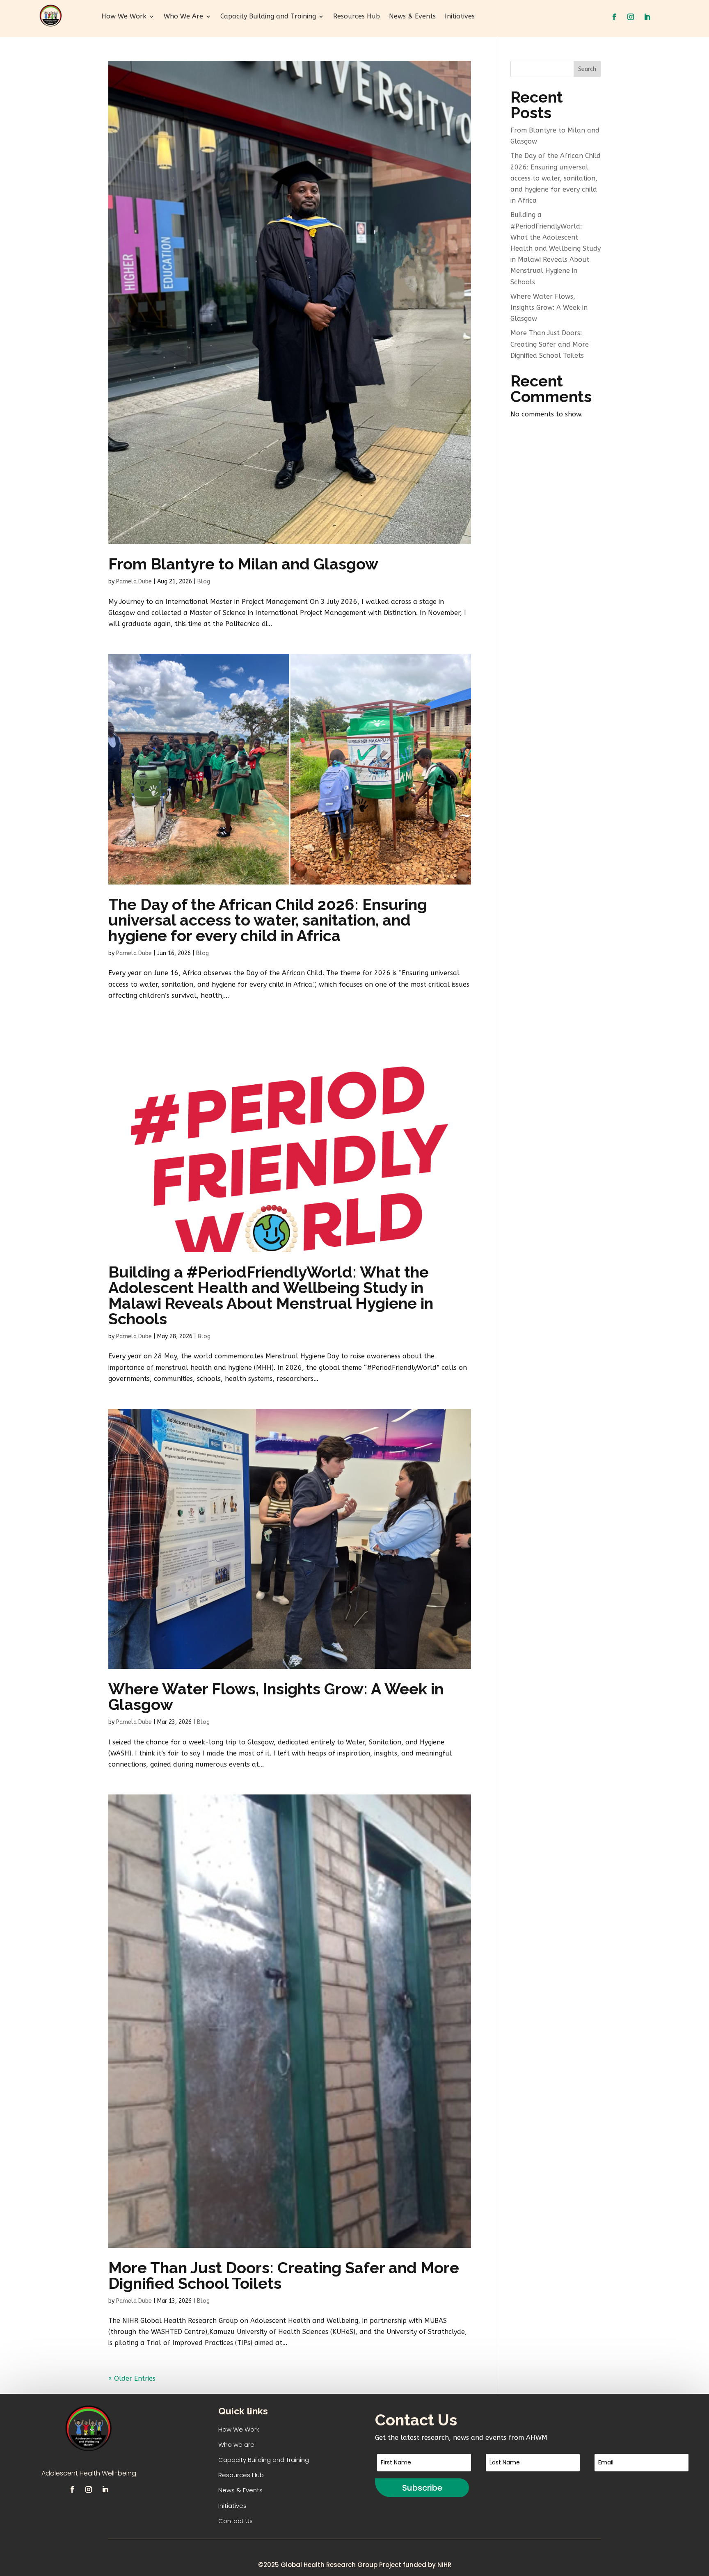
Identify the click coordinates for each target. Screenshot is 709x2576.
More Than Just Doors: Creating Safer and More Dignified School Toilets (284, 2275)
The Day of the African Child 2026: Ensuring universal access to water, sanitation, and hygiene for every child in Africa (268, 920)
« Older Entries (132, 2378)
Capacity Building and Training (268, 17)
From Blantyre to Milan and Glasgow (243, 564)
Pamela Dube (134, 582)
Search (587, 69)
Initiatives (460, 17)
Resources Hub (357, 17)
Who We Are (183, 17)
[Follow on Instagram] (631, 17)
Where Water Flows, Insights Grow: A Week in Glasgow (276, 1697)
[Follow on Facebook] (614, 17)
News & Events (412, 17)
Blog (204, 582)
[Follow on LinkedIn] (647, 17)
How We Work (124, 17)
